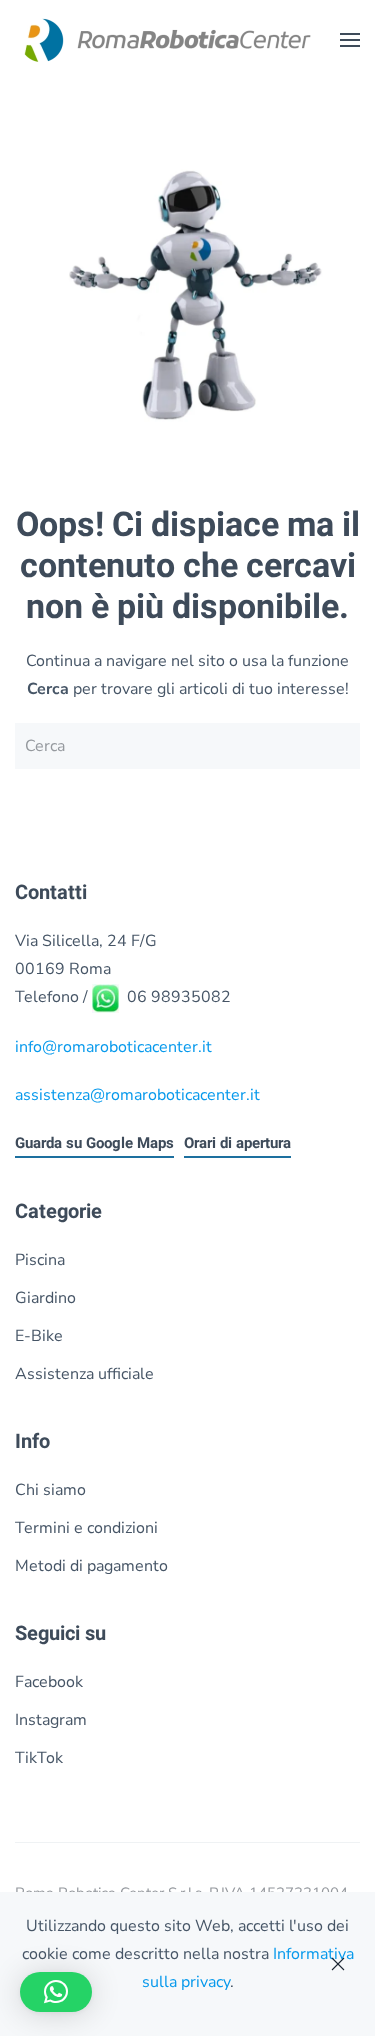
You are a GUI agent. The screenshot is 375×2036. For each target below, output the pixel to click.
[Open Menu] (350, 40)
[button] (56, 1992)
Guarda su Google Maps (94, 1143)
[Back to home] (165, 40)
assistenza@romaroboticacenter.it (137, 1095)
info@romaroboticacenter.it (113, 1047)
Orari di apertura (237, 1143)
